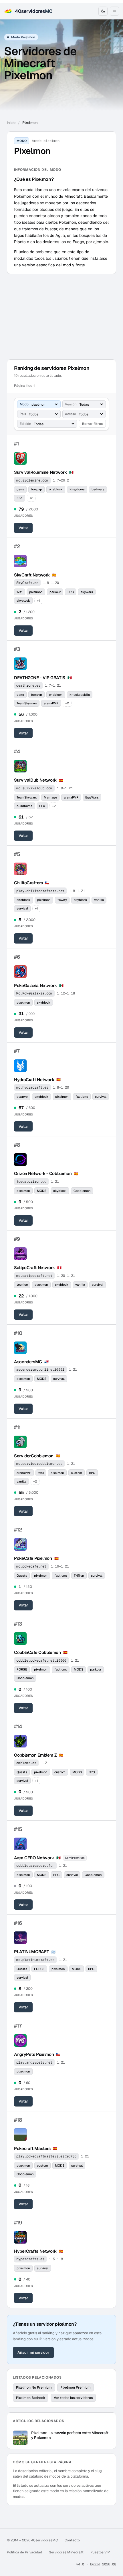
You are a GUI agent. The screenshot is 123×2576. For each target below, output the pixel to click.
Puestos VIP (100, 2552)
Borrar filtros (92, 424)
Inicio (11, 123)
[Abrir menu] (114, 11)
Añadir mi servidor (33, 2352)
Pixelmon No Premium (34, 2387)
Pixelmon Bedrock (31, 2398)
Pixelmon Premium (76, 2387)
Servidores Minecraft (66, 2552)
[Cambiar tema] (103, 11)
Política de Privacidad (24, 2552)
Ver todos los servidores (73, 2398)
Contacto (72, 2540)
